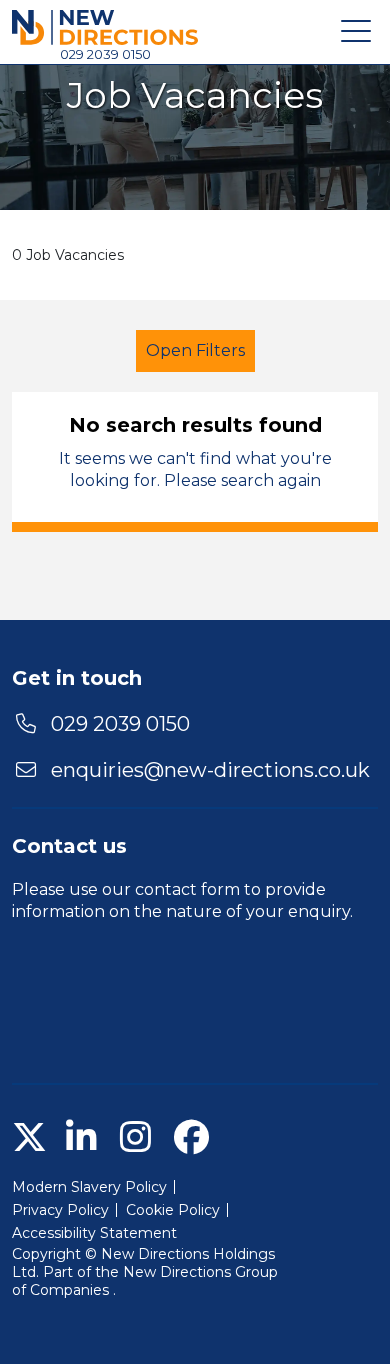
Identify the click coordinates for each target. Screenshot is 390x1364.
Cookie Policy (173, 1210)
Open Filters (195, 350)
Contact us (69, 846)
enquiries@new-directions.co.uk (210, 770)
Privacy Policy (60, 1210)
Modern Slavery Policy (89, 1187)
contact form (187, 889)
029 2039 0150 (105, 54)
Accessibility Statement (94, 1233)
